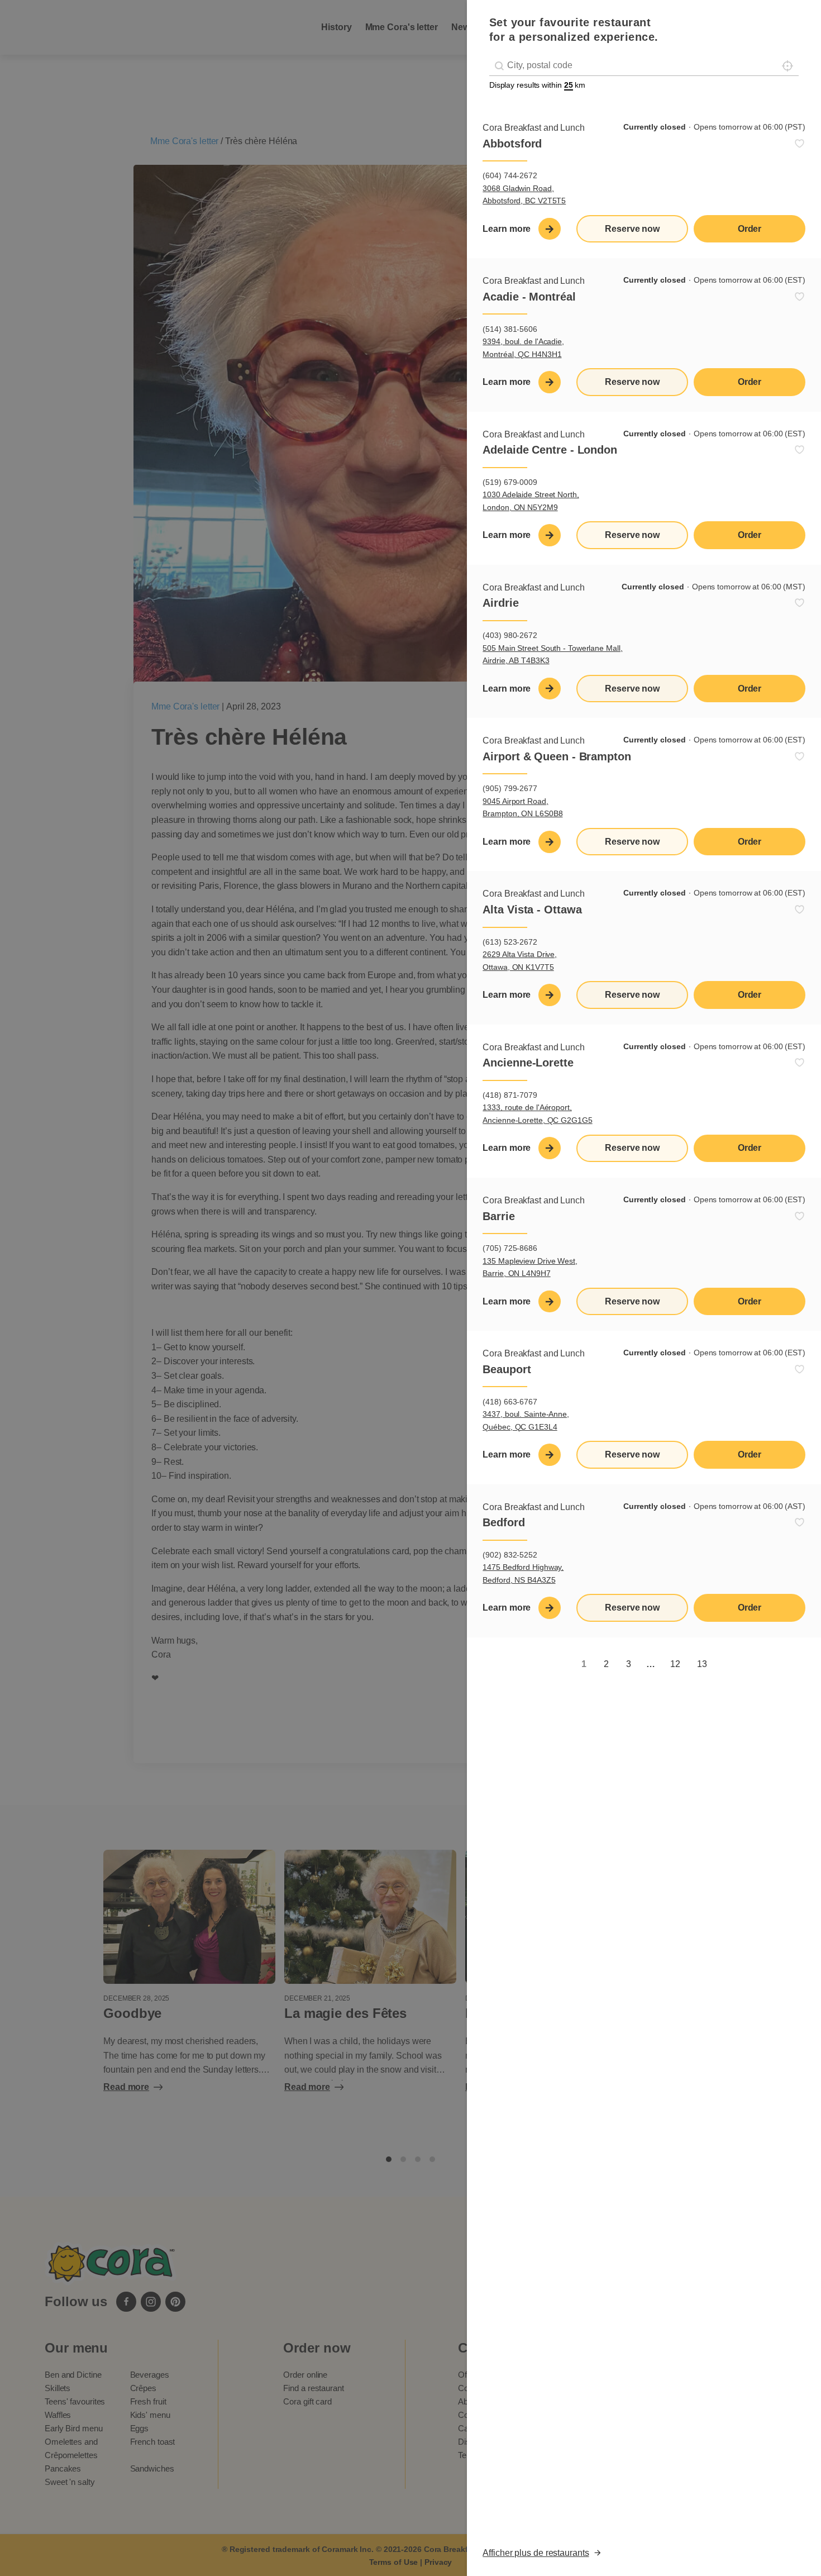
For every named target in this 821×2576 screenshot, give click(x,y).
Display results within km (537, 85)
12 (675, 1664)
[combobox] (644, 66)
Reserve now (632, 229)
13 (702, 1664)
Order (750, 229)
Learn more (507, 229)
